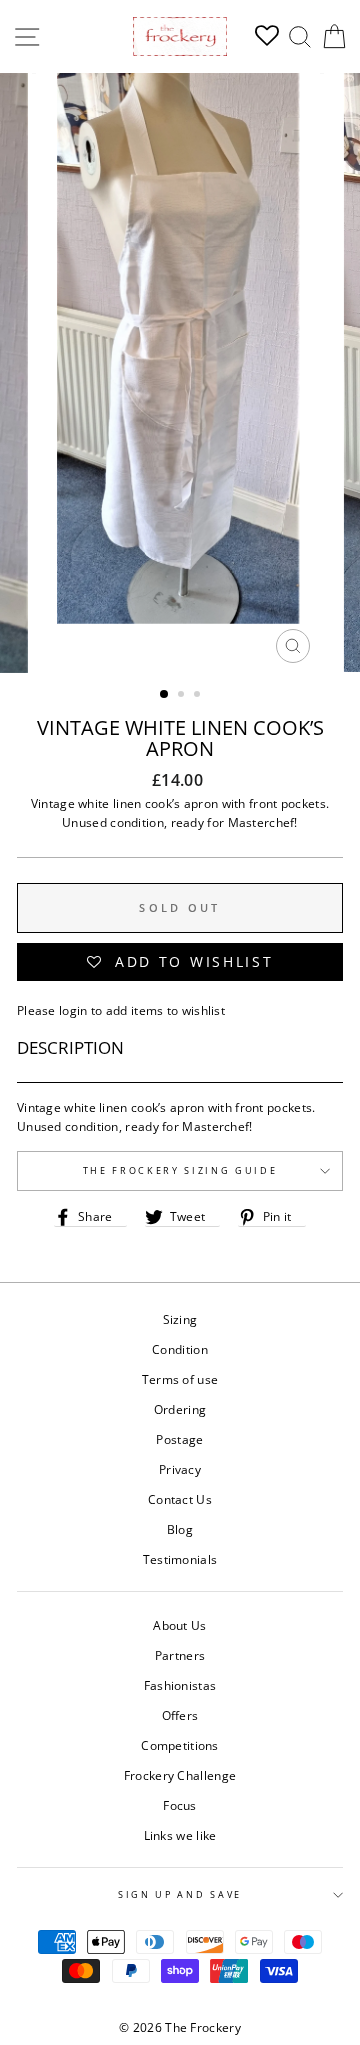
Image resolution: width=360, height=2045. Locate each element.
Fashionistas (180, 1685)
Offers (180, 1715)
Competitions (180, 1745)
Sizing (180, 1319)
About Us (179, 1625)
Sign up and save (180, 1894)
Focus (180, 1805)
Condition (180, 1349)
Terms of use (180, 1379)
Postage (179, 1439)
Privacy (180, 1469)
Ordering (180, 1409)
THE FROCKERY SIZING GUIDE (180, 1170)
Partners (180, 1655)
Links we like (180, 1835)
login (73, 1010)
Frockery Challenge (180, 1775)
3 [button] (199, 696)
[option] (180, 373)
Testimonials (180, 1559)
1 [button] (165, 695)
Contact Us (180, 1499)
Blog (180, 1529)
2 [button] (183, 696)
